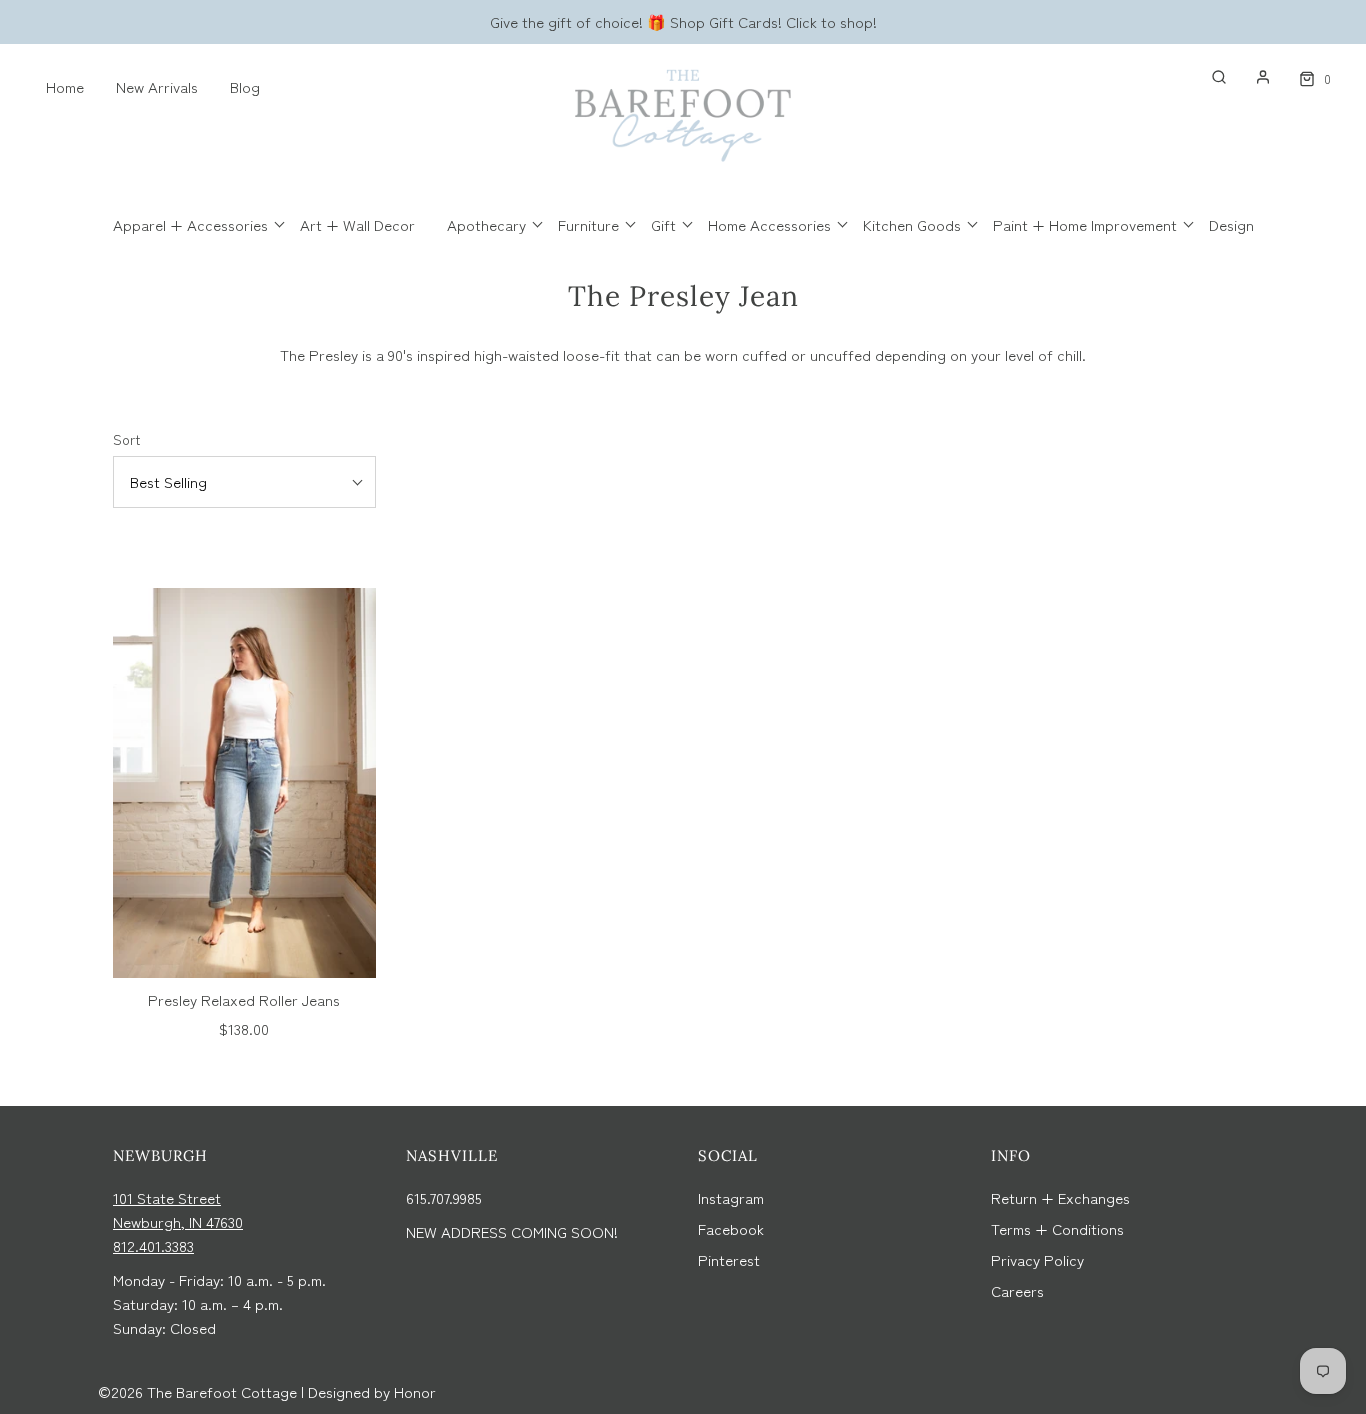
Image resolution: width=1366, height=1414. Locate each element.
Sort (126, 439)
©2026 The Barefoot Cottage (197, 1391)
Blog (245, 86)
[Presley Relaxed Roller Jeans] (244, 783)
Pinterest (729, 1259)
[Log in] (1253, 77)
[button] (244, 482)
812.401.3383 (153, 1245)
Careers (1017, 1290)
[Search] (1209, 77)
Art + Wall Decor (357, 224)
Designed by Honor (372, 1391)
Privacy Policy (1037, 1259)
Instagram (731, 1197)
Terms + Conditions (1057, 1228)
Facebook (731, 1228)
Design (1231, 224)
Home (65, 86)
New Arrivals (157, 86)
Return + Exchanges (1060, 1197)
